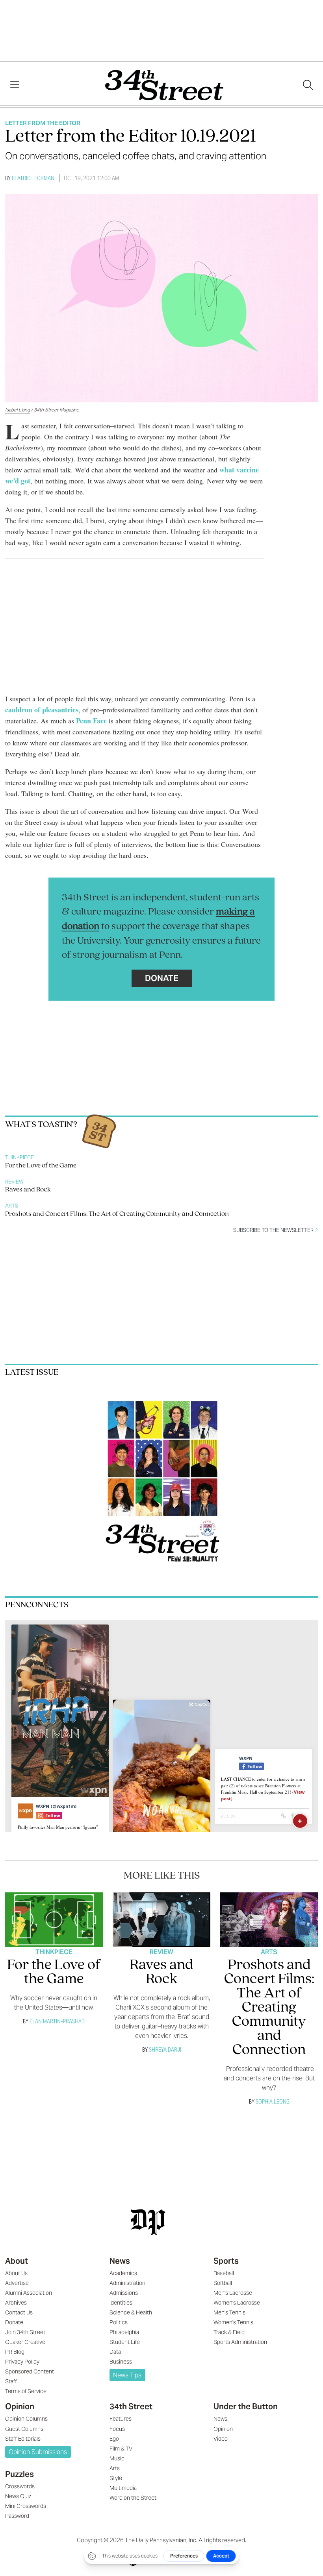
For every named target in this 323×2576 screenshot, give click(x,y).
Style (116, 2478)
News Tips (127, 2375)
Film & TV (121, 2449)
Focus (117, 2429)
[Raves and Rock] (161, 1920)
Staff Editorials (23, 2439)
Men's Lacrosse (233, 2293)
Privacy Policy (22, 2362)
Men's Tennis (229, 2312)
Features (121, 2419)
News (120, 2261)
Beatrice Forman (33, 178)
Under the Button (246, 2406)
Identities (121, 2303)
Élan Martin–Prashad (57, 2021)
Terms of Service (26, 2391)
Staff (11, 2381)
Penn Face (91, 721)
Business (121, 2362)
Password (17, 2516)
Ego (114, 2439)
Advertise (17, 2283)
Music (117, 2458)
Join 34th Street (25, 2332)
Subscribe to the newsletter (274, 1230)
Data (115, 2352)
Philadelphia (124, 2332)
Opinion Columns (26, 2419)
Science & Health (131, 2312)
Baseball (224, 2273)
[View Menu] (15, 85)
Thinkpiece (19, 1157)
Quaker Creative (25, 2342)
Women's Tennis (233, 2322)
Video (221, 2439)
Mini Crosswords (26, 2506)
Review (14, 1182)
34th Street (131, 2406)
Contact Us (19, 2312)
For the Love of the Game (41, 1166)
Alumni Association (29, 2293)
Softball (223, 2283)
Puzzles (19, 2474)
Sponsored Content (30, 2371)
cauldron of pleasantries (42, 710)
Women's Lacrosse (237, 2303)
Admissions (124, 2293)
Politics (119, 2322)
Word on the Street (133, 2498)
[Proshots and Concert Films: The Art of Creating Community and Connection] (269, 1920)
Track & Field (229, 2332)
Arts (12, 1206)
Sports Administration (240, 2342)
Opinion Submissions (38, 2452)
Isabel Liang (18, 410)
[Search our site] (308, 85)
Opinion (20, 2406)
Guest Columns (24, 2429)
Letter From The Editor (43, 123)
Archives (16, 2303)
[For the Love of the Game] (54, 1920)
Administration (127, 2283)
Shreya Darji (165, 2050)
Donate (162, 978)
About (17, 2261)
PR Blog (15, 2352)
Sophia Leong (273, 2101)
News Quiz (18, 2496)
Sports (226, 2261)
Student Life (125, 2342)
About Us (16, 2273)
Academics (123, 2273)
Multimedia (123, 2488)
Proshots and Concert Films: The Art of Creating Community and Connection (117, 1214)
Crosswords (20, 2486)
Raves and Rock (28, 1190)
